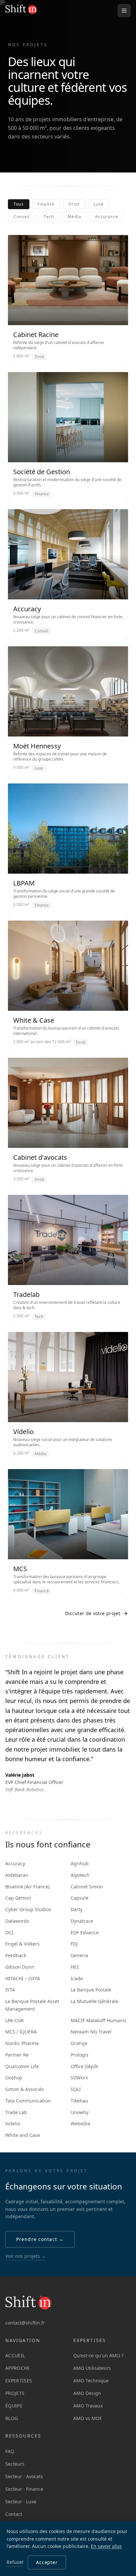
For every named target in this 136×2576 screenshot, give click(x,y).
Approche (18, 2368)
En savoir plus (106, 2546)
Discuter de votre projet (93, 1613)
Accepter (47, 2562)
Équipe (14, 2406)
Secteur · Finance (24, 2489)
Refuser (15, 2562)
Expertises (19, 2381)
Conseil (22, 217)
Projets (15, 2393)
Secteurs (15, 2464)
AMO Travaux (88, 2406)
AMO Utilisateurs (92, 2368)
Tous (19, 204)
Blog (12, 2418)
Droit (74, 204)
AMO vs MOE (88, 2418)
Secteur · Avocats (24, 2476)
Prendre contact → (40, 2239)
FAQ (10, 2451)
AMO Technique (91, 2381)
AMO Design (87, 2393)
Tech (49, 217)
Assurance (107, 217)
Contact (14, 2514)
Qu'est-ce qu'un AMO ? (98, 2355)
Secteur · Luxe (21, 2501)
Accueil (15, 2355)
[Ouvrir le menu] (124, 11)
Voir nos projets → (26, 2256)
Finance (46, 204)
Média (74, 217)
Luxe (99, 204)
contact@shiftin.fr (25, 2323)
